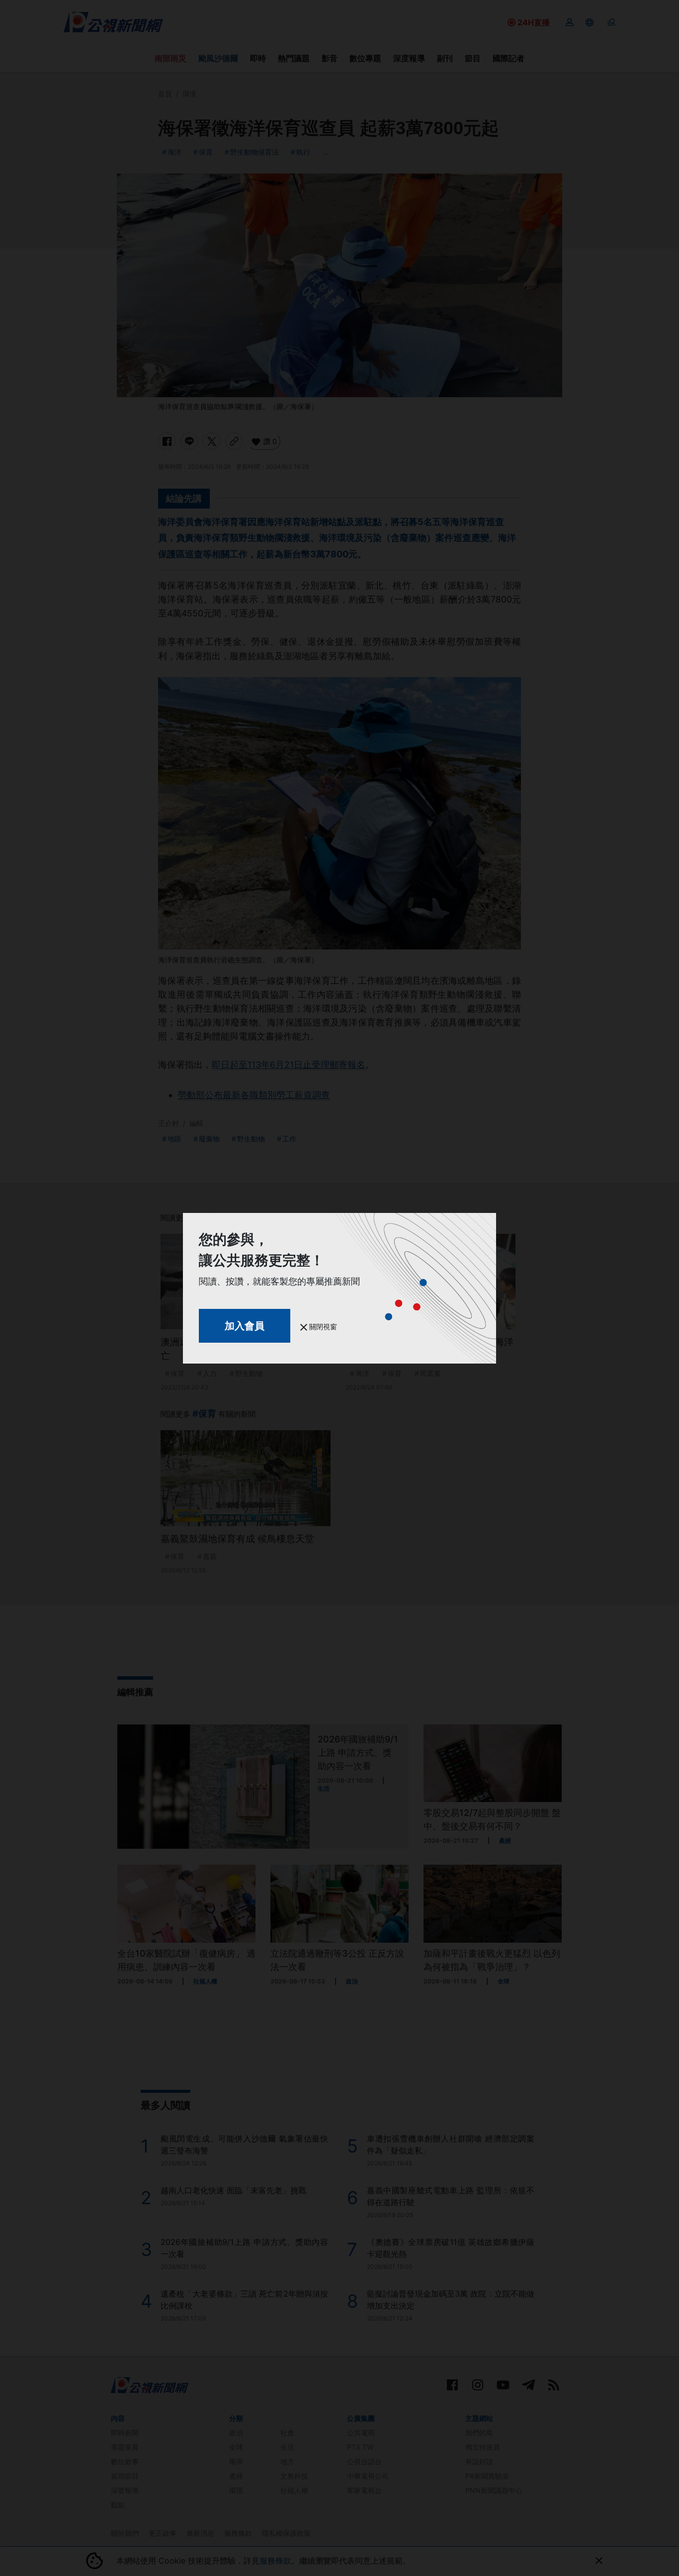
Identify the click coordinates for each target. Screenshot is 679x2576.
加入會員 (245, 1326)
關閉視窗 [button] (322, 1327)
